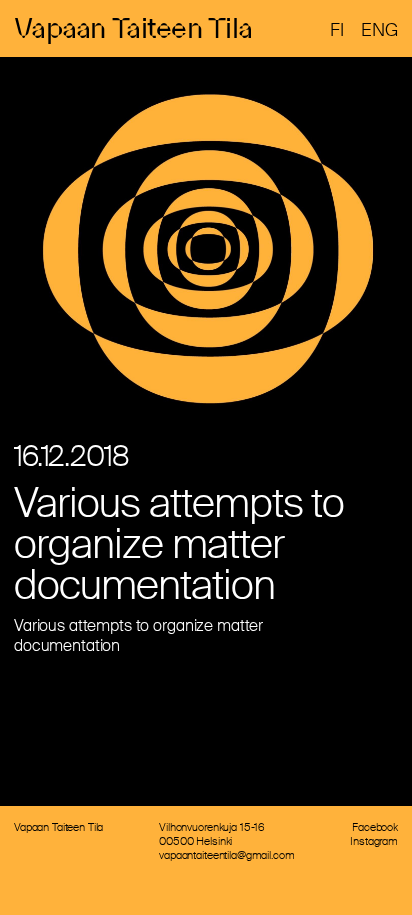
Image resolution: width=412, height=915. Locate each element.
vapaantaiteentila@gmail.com (226, 855)
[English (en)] (379, 30)
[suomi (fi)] (337, 30)
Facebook (375, 827)
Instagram (374, 841)
